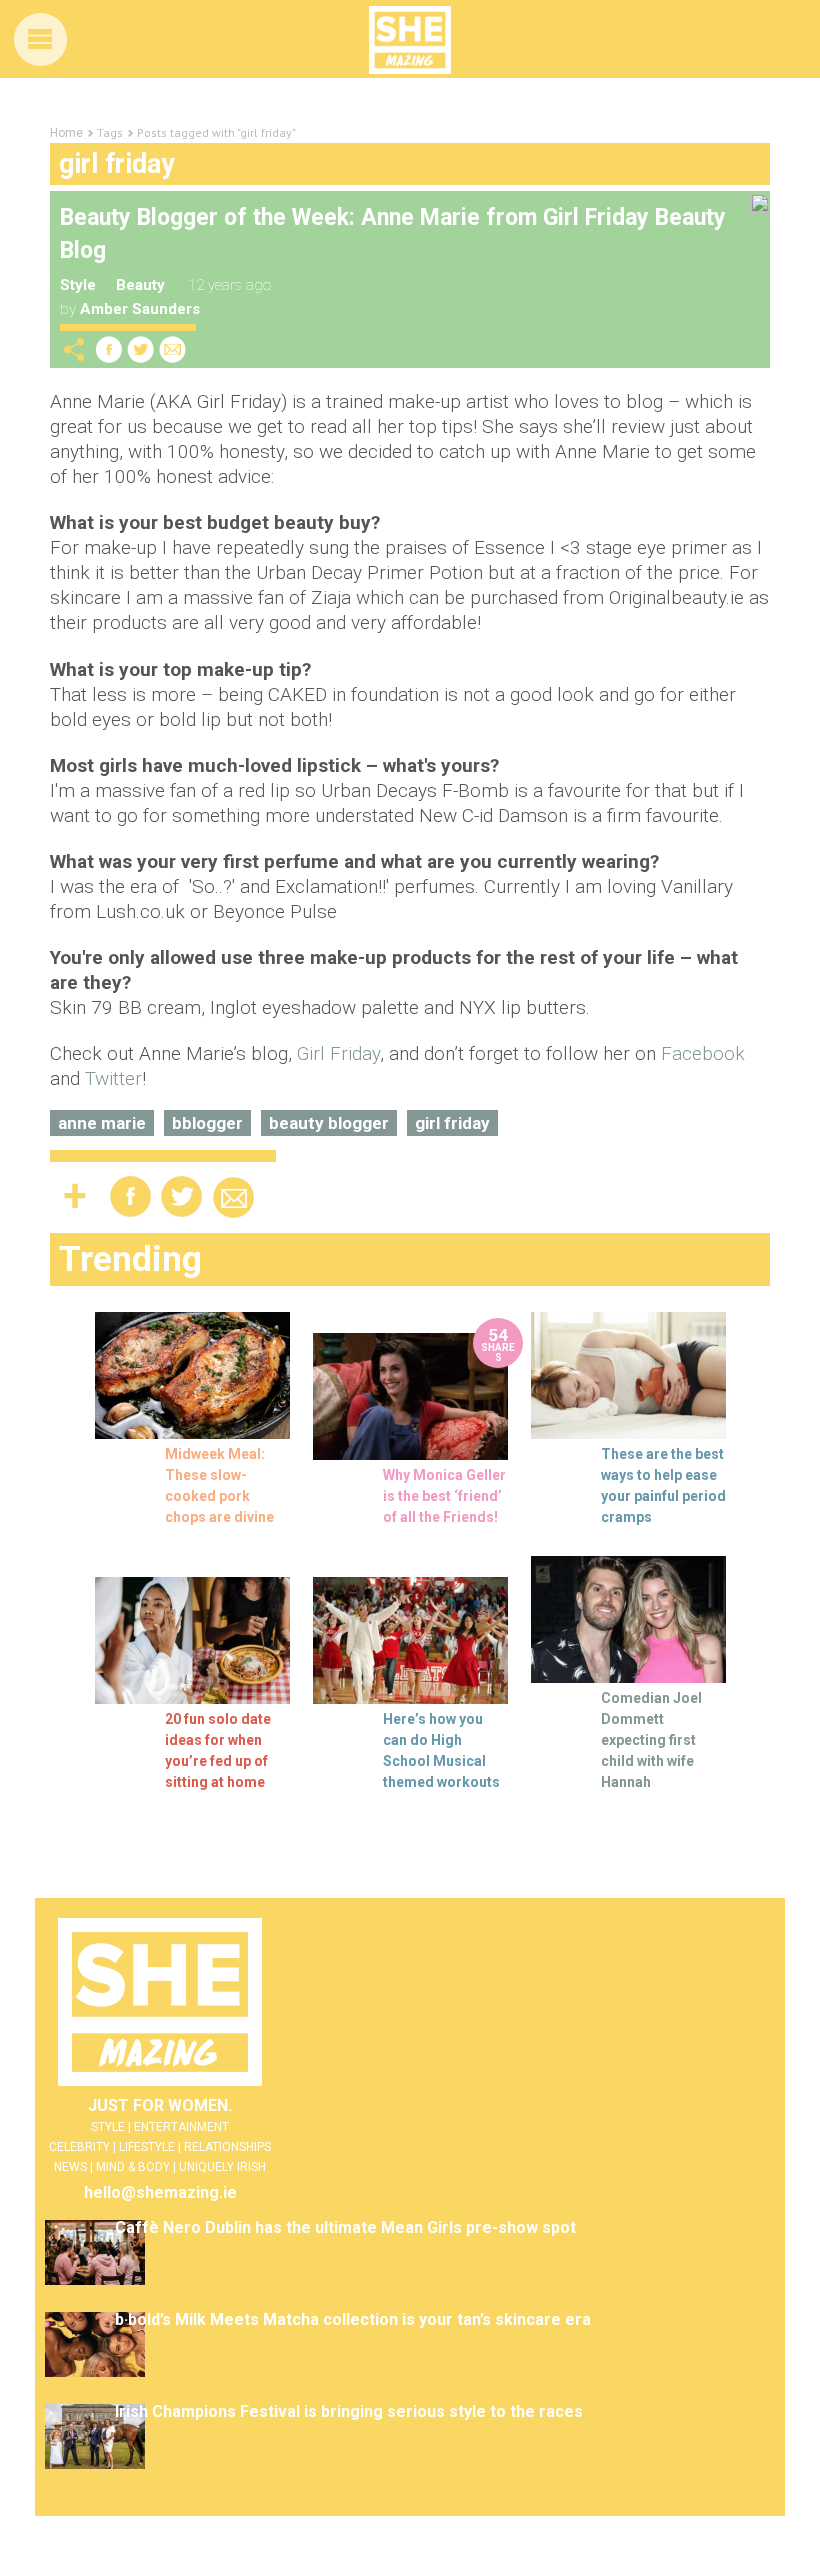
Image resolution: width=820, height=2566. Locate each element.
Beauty (140, 285)
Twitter (113, 1078)
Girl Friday (338, 1053)
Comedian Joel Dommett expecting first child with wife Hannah (651, 1740)
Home (66, 133)
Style (78, 285)
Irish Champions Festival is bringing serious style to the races (349, 2411)
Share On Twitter (141, 349)
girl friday (452, 1123)
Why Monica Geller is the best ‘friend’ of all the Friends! (444, 1496)
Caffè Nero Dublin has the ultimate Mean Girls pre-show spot (345, 2227)
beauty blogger (329, 1123)
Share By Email (173, 349)
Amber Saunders (140, 309)
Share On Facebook (109, 349)
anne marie (102, 1123)
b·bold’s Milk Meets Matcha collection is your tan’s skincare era (353, 2319)
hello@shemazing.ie (160, 2192)
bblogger (207, 1123)
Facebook (703, 1053)
